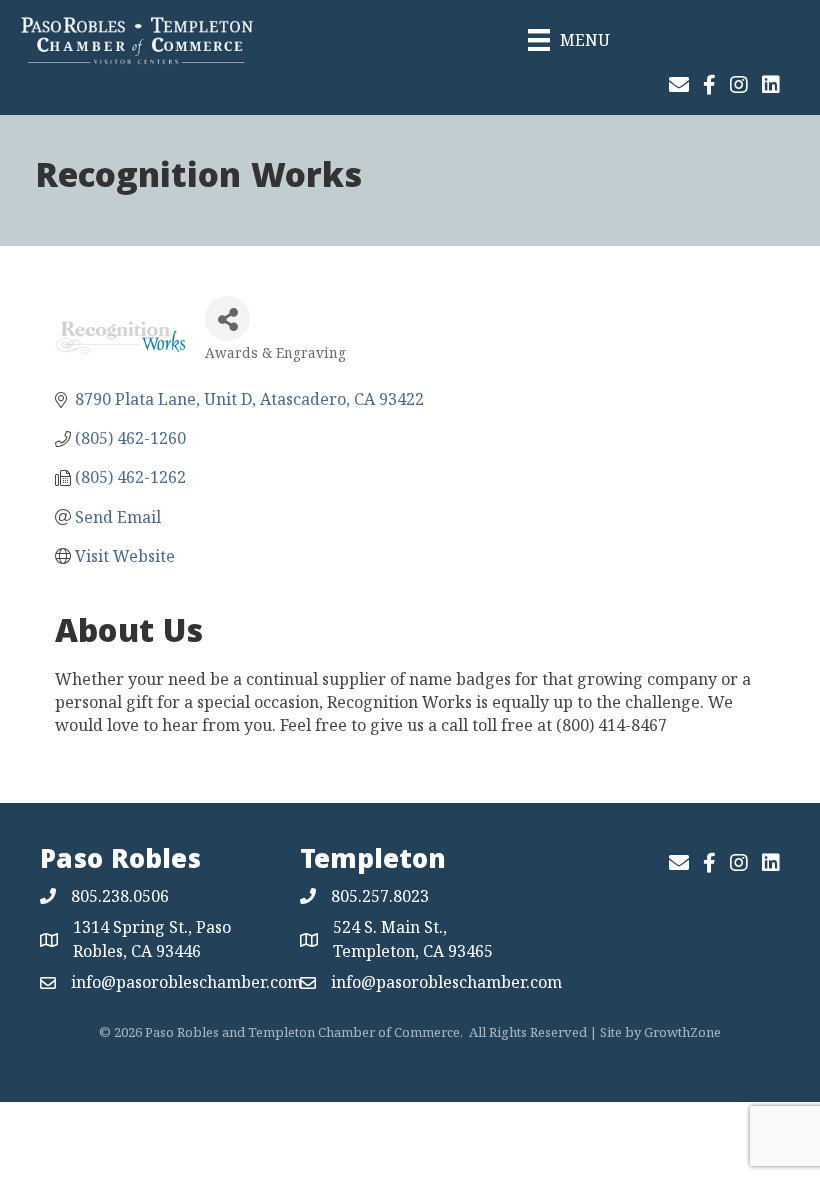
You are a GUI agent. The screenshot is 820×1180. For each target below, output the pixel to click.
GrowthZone (682, 1032)
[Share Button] (227, 318)
